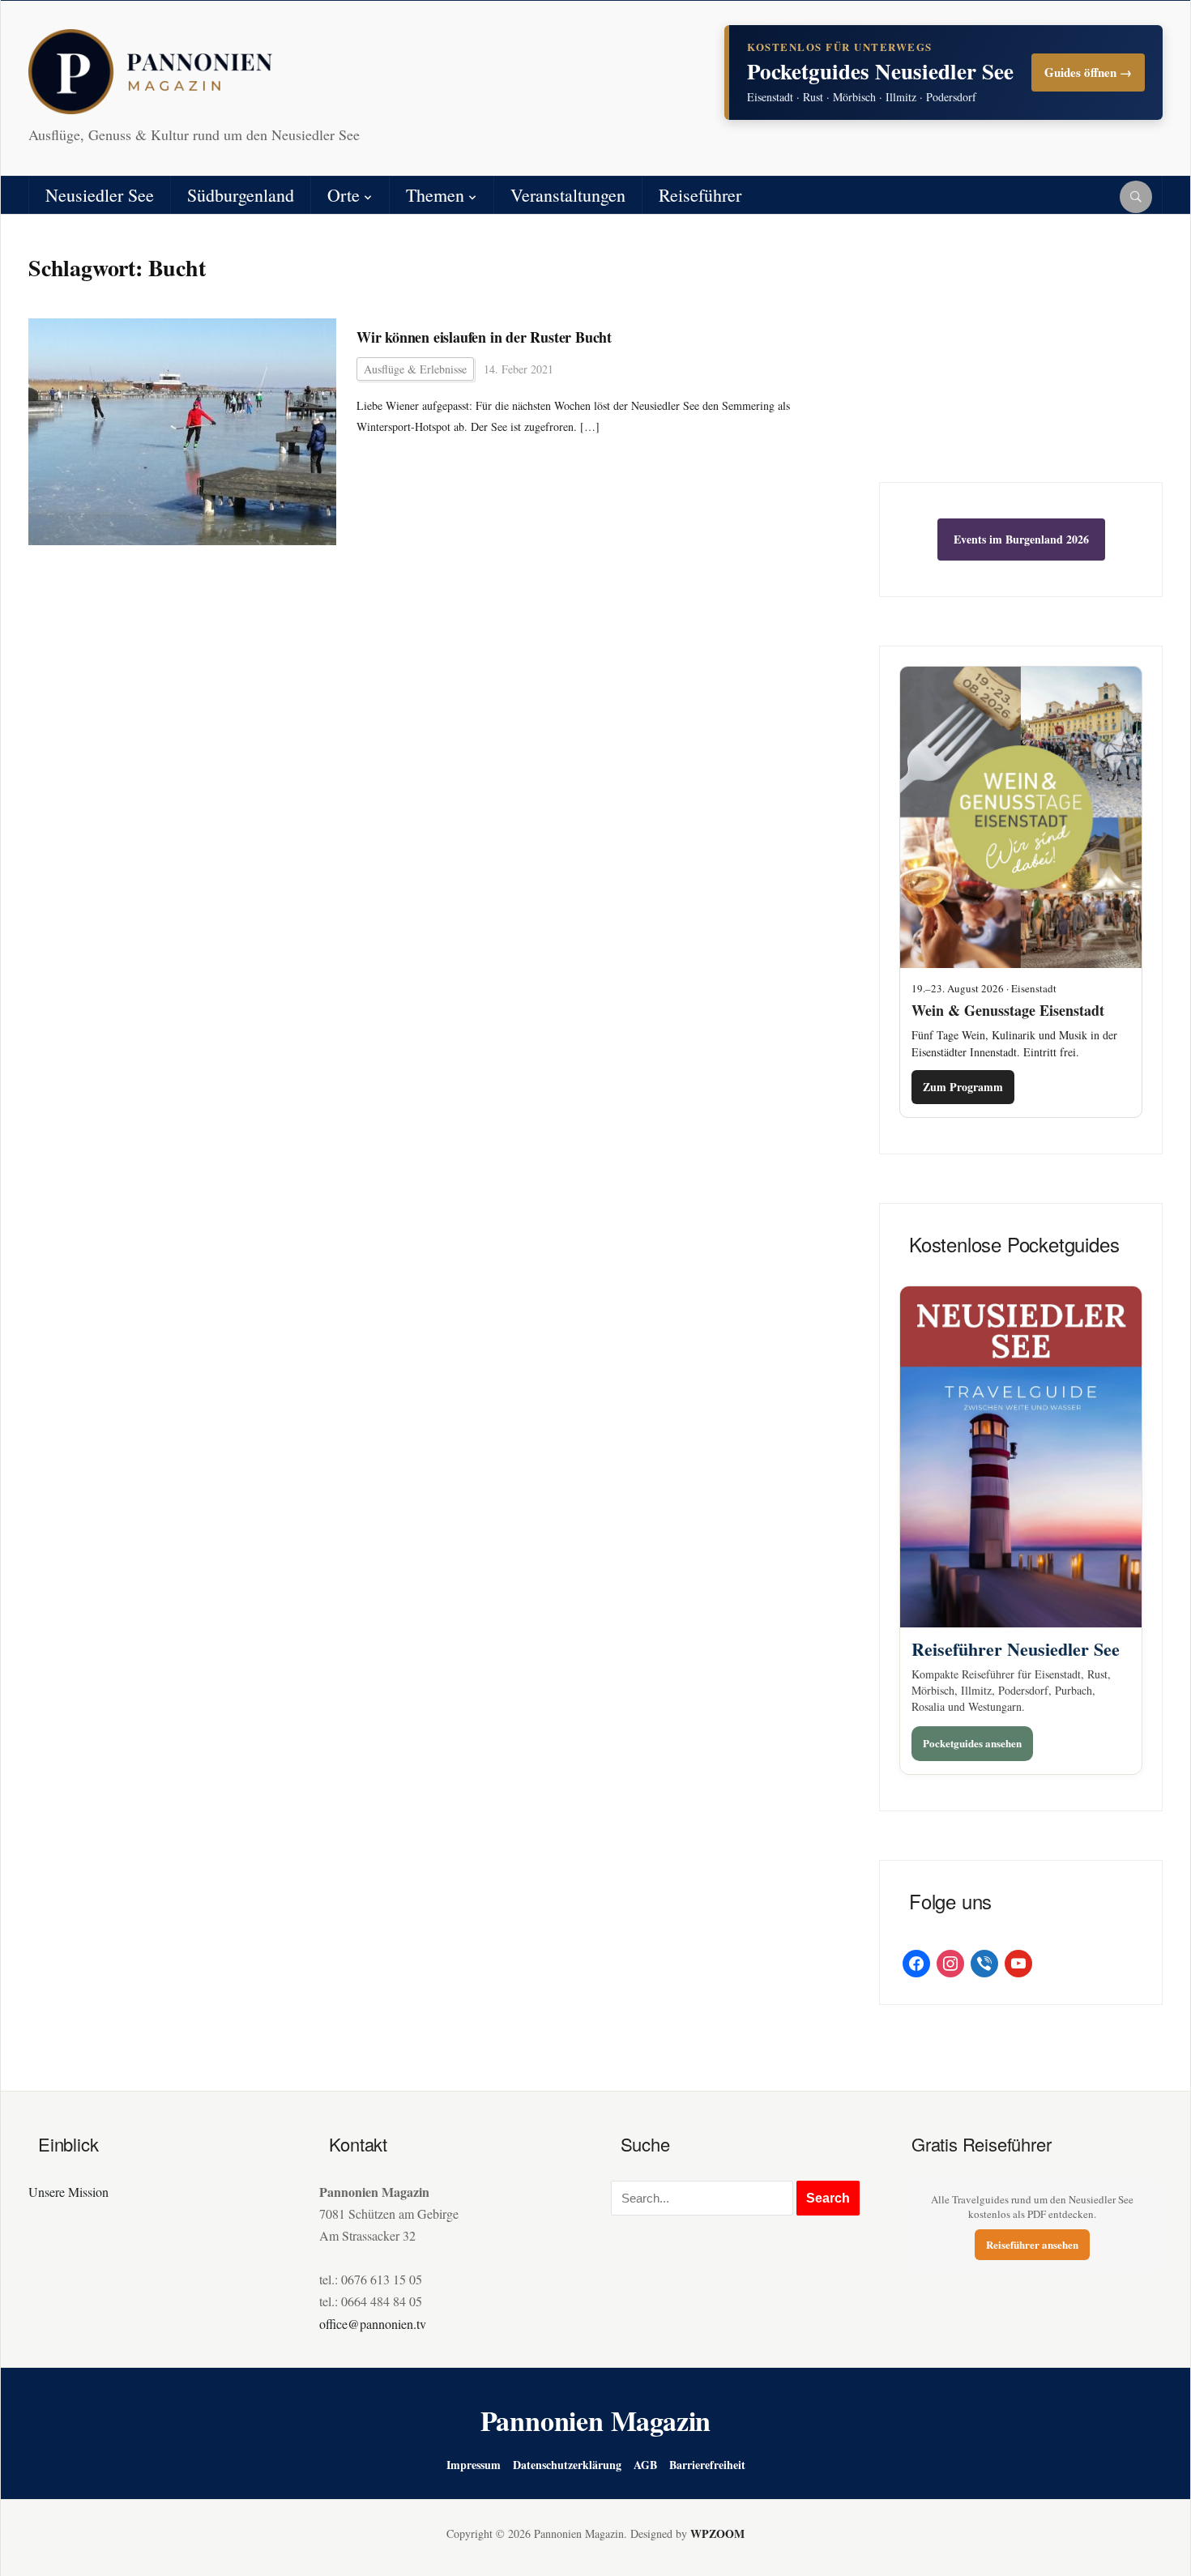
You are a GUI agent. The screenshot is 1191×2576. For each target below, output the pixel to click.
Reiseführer (700, 195)
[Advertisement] (1021, 360)
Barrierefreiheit (707, 2465)
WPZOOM (717, 2533)
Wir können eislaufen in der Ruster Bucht (484, 337)
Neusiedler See (100, 195)
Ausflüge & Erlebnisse (415, 369)
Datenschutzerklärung (567, 2465)
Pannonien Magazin (596, 2420)
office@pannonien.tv (373, 2324)
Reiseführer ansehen (1032, 2244)
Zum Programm (963, 1087)
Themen (435, 195)
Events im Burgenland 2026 (1021, 539)
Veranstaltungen (568, 195)
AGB (645, 2465)
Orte (344, 195)
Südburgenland (241, 195)
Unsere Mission (68, 2192)
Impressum (474, 2465)
